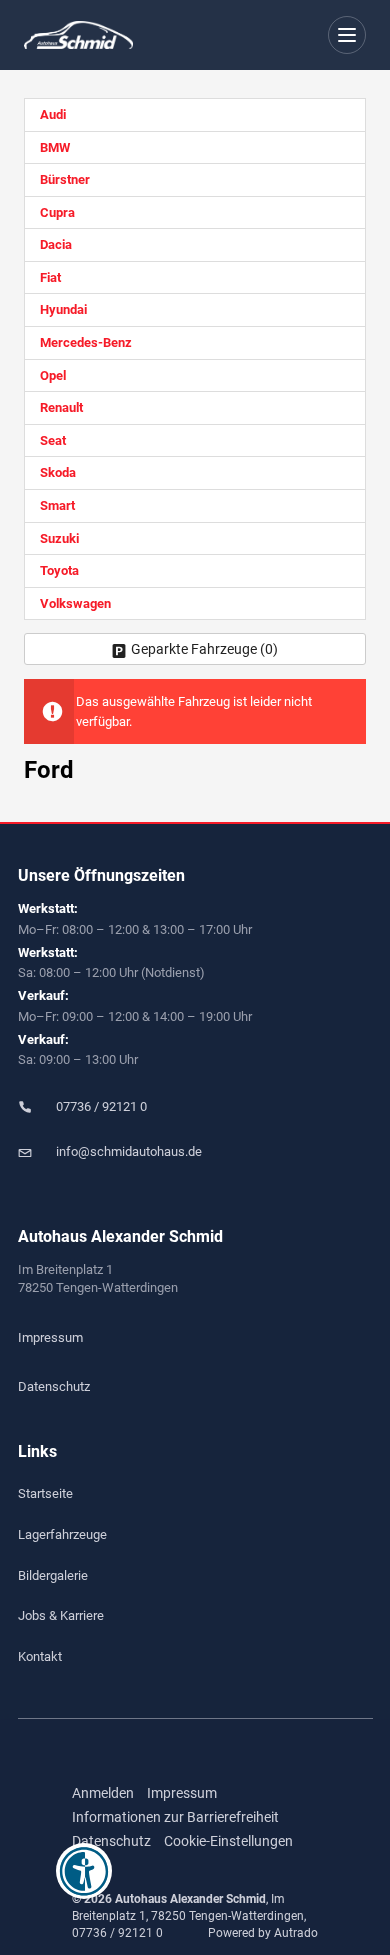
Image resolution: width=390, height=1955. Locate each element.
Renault (61, 407)
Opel (53, 375)
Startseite (45, 1493)
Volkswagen (75, 603)
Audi (53, 114)
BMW (55, 147)
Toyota (59, 570)
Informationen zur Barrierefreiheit (175, 1817)
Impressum (50, 1337)
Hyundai (63, 309)
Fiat (50, 277)
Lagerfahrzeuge (62, 1534)
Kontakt (40, 1656)
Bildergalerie (53, 1575)
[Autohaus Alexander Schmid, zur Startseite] (78, 35)
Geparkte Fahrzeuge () (204, 649)
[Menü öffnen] (347, 35)
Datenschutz (54, 1386)
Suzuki (59, 538)
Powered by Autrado (263, 1933)
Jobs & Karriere (61, 1615)
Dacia (56, 244)
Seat (53, 440)
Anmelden (103, 1793)
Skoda (58, 472)
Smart (57, 505)
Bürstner (65, 179)
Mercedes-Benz (86, 342)
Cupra (57, 212)
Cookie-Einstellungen (228, 1841)
